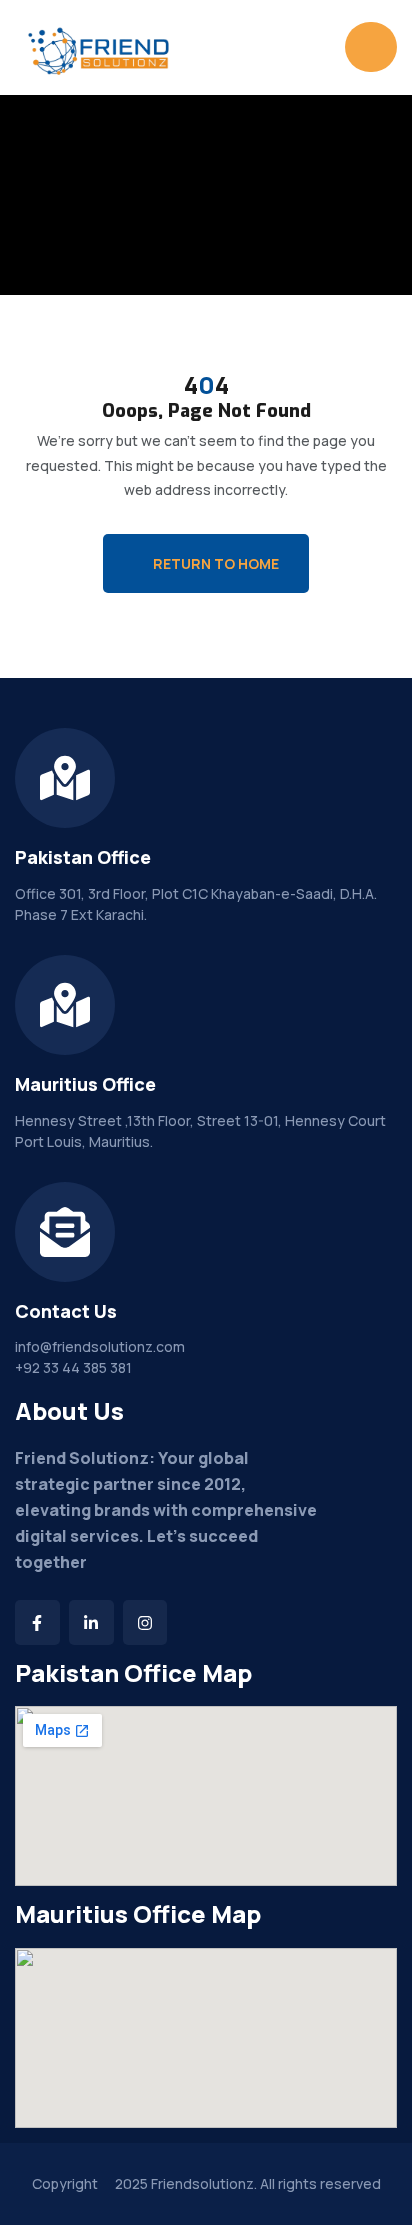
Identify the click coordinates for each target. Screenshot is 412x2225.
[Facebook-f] (37, 1622)
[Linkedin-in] (91, 1622)
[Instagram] (145, 1622)
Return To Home (216, 563)
